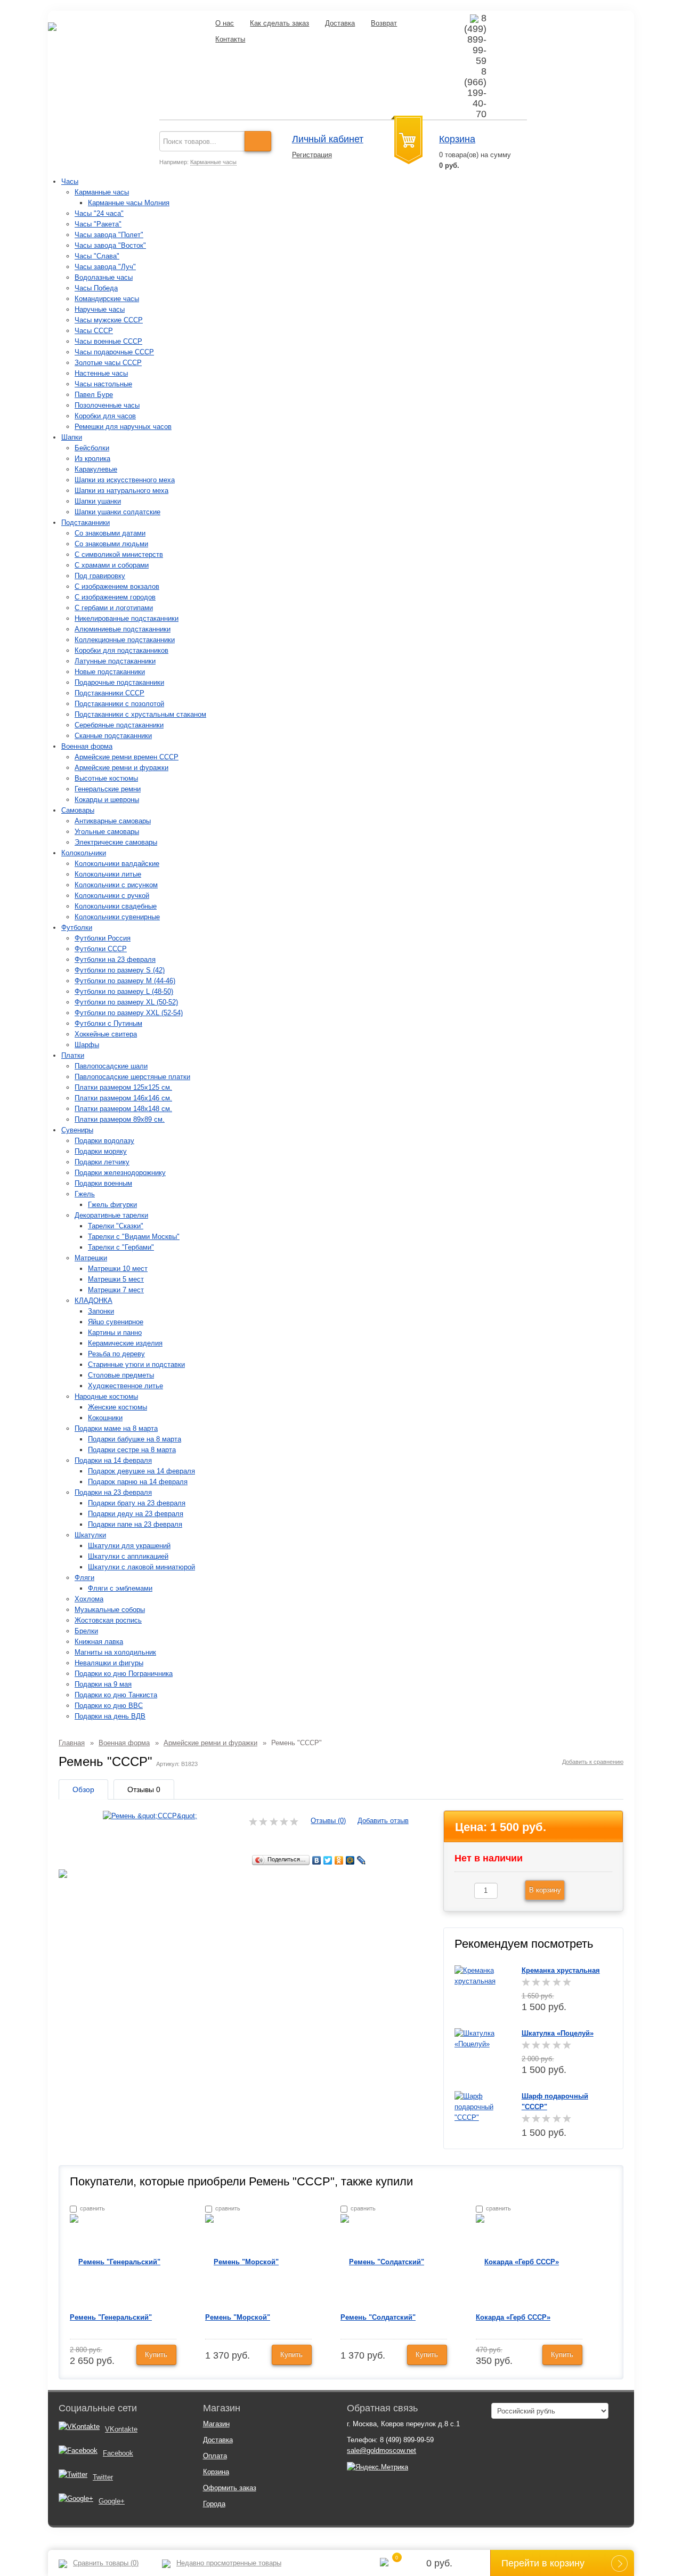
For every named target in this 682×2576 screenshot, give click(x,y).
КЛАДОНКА (94, 1301)
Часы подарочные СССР (114, 352)
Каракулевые (96, 469)
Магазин (216, 2424)
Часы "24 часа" (99, 213)
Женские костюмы (117, 1407)
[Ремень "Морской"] (242, 2261)
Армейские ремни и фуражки (121, 768)
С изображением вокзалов (117, 586)
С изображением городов (115, 597)
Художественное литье (125, 1386)
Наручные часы (100, 309)
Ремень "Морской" (238, 2317)
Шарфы (87, 1045)
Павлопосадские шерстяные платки (132, 1077)
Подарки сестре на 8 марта (132, 1450)
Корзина (457, 139)
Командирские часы (107, 299)
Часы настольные (103, 384)
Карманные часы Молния (129, 203)
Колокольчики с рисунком (116, 885)
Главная (72, 1743)
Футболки (77, 927)
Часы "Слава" (97, 256)
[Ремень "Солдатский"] (382, 2261)
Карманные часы (213, 162)
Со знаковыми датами (110, 533)
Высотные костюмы (106, 778)
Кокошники (105, 1418)
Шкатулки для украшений (129, 1546)
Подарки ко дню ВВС (109, 1706)
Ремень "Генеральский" (111, 2317)
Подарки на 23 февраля (113, 1492)
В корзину (545, 1890)
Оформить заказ (230, 2488)
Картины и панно (115, 1332)
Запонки (101, 1311)
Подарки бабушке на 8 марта (135, 1439)
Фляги (84, 1578)
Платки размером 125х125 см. (123, 1087)
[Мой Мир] (350, 1860)
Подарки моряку (101, 1151)
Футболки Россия (103, 938)
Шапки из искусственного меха (125, 480)
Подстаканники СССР (109, 693)
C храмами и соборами (112, 565)
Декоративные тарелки (111, 1215)
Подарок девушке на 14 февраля (141, 1471)
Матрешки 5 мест (116, 1279)
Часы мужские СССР (109, 320)
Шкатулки (90, 1535)
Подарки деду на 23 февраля (136, 1514)
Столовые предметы (121, 1375)
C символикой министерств (119, 554)
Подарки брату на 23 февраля (137, 1503)
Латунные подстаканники (115, 661)
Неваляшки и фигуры (109, 1663)
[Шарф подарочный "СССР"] (480, 2106)
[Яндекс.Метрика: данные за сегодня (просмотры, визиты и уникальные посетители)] (377, 2467)
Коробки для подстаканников (121, 650)
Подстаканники (86, 523)
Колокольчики (84, 853)
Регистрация (312, 155)
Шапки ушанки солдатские (117, 512)
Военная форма (87, 746)
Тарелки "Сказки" (116, 1226)
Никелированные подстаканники (127, 618)
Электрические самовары (116, 842)
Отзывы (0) (328, 1821)
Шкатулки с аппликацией (128, 1556)
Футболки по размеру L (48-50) (124, 991)
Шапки (72, 437)
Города (214, 2504)
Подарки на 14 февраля (113, 1460)
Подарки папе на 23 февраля (135, 1524)
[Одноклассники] (339, 1860)
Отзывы (144, 1789)
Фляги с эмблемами (120, 1588)
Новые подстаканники (110, 672)
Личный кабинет (328, 139)
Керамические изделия (125, 1343)
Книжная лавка (99, 1642)
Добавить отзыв (383, 1821)
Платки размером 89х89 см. (120, 1119)
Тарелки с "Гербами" (121, 1247)
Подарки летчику (102, 1162)
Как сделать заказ (279, 23)
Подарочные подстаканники (119, 682)
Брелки (86, 1631)
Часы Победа (96, 288)
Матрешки (91, 1258)
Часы (70, 181)
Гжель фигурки (112, 1205)
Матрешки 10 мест (118, 1269)
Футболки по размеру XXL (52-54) (129, 1013)
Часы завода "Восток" (110, 245)
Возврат (384, 23)
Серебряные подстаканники (119, 725)
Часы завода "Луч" (105, 267)
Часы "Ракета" (98, 224)
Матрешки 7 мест (116, 1290)
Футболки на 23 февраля (115, 959)
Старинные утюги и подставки (136, 1364)
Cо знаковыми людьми (111, 544)
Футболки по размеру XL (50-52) (126, 1002)
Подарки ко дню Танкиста (116, 1695)
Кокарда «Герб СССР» (513, 2317)
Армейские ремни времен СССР (127, 757)
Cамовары (78, 810)
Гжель (85, 1194)
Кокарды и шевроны (107, 800)
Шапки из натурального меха (121, 491)
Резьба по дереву (116, 1354)
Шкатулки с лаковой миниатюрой (141, 1567)
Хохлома (89, 1599)
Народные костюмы (106, 1396)
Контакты (230, 39)
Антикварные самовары (113, 821)
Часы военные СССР (108, 341)
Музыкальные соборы (110, 1610)
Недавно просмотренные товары (229, 2563)
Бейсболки (92, 448)
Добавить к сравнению (593, 1762)
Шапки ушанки (98, 501)
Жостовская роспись (108, 1620)
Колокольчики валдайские (117, 864)
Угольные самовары (107, 832)
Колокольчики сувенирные (117, 917)
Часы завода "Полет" (109, 235)
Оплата (215, 2456)
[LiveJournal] (362, 1860)
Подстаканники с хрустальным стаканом (140, 714)
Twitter (103, 2477)
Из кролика (92, 459)
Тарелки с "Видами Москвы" (134, 1237)
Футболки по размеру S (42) (120, 970)
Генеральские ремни (108, 789)
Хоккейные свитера (106, 1034)
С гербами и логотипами (114, 608)
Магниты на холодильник (115, 1652)
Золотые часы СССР (108, 363)
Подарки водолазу (104, 1141)
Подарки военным (103, 1183)
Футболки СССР (101, 949)
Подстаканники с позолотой (119, 704)
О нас (225, 23)
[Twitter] (328, 1860)
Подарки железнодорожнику (120, 1173)
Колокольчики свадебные (116, 906)
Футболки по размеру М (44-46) (125, 981)
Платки (73, 1055)
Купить (156, 2355)
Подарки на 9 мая (103, 1684)
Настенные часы (101, 373)
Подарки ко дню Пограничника (124, 1674)
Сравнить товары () (106, 2563)
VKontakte (121, 2429)
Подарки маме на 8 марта (116, 1428)
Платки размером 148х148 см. (123, 1109)
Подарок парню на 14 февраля (138, 1482)
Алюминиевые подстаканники (123, 629)
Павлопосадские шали (111, 1066)
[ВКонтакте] (317, 1860)
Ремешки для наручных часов (123, 427)
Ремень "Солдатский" (378, 2317)
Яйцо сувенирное (116, 1322)
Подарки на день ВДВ (110, 1716)
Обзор (83, 1789)
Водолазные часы (104, 277)
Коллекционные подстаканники (125, 640)
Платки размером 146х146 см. (123, 1098)
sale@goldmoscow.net (381, 2451)
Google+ (112, 2501)
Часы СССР (94, 331)
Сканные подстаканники (113, 736)
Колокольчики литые (108, 874)
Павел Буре (94, 395)
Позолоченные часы (107, 405)
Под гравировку (100, 576)
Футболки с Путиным (108, 1023)
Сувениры (77, 1130)
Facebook (118, 2453)
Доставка (340, 23)
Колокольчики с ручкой (112, 896)
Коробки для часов (105, 416)
